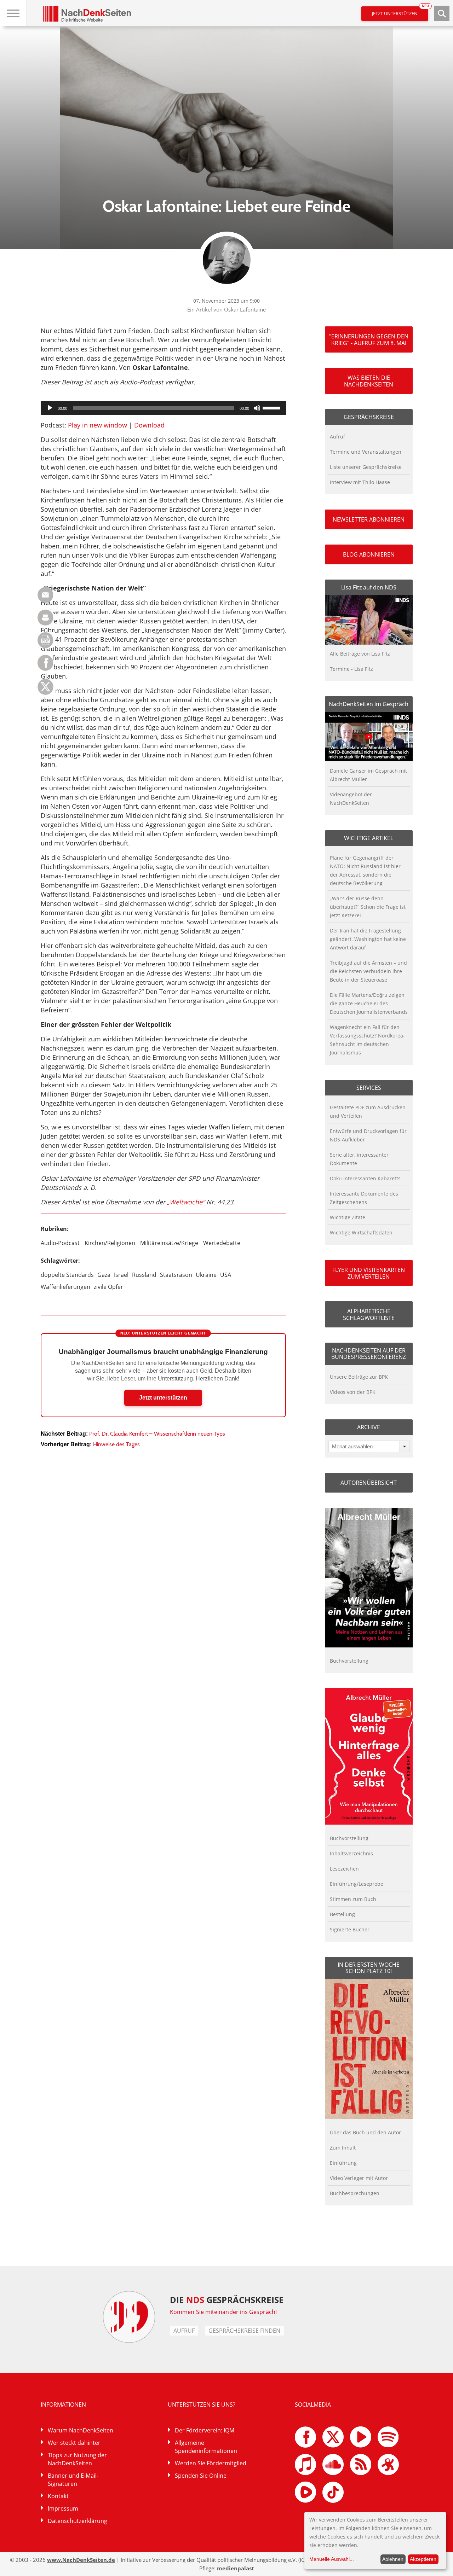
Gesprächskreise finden (244, 2331)
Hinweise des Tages (116, 1444)
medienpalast (236, 2568)
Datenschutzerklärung (78, 2521)
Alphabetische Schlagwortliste (369, 1314)
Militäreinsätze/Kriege (169, 1243)
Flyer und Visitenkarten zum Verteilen (369, 1273)
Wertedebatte (222, 1243)
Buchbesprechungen (355, 2193)
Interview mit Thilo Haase (360, 482)
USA (226, 1275)
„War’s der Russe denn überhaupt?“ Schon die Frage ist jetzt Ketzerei (368, 907)
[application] (163, 408)
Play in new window (98, 425)
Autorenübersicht (369, 1483)
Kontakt (58, 2496)
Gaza (104, 1275)
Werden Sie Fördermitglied (211, 2463)
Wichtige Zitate (348, 1217)
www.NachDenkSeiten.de (81, 2560)
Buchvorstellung (349, 1661)
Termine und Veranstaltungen (366, 452)
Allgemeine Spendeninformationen (206, 2447)
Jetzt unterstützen (400, 11)
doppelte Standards (67, 1275)
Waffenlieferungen (65, 1287)
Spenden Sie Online (201, 2476)
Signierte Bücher (350, 1929)
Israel (121, 1275)
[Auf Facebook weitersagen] (45, 669)
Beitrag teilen (45, 595)
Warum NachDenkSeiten (81, 2430)
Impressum (63, 2508)
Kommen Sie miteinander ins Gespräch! (223, 2312)
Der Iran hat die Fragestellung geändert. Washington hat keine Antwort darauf (368, 939)
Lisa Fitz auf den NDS (369, 587)
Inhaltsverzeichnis (351, 1853)
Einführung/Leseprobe (357, 1884)
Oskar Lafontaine (245, 309)
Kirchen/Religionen (110, 1243)
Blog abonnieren (369, 554)
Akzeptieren (423, 2559)
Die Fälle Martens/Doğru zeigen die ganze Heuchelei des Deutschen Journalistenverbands (369, 1003)
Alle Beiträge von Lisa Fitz (360, 654)
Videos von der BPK (353, 1392)
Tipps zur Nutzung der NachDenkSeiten (77, 2459)
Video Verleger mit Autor (359, 2178)
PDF (45, 640)
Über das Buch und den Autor (365, 2132)
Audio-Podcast (60, 1243)
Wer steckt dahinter (74, 2443)
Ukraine (206, 1275)
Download (149, 425)
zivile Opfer (108, 1287)
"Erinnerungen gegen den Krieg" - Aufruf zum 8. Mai (369, 339)
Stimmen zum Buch (353, 1899)
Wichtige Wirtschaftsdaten (361, 1232)
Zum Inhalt (343, 2148)
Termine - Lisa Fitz (351, 669)
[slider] (273, 407)
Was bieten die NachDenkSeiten (369, 381)
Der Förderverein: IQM (205, 2430)
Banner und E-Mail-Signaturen (73, 2480)
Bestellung (342, 1914)
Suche (442, 13)
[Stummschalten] (257, 408)
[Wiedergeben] (50, 408)
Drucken (45, 618)
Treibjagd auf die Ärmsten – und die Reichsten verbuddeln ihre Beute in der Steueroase (368, 971)
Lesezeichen (344, 1869)
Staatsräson (176, 1275)
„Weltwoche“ (186, 1202)
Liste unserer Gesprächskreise (366, 467)
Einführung (343, 2163)
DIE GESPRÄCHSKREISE (227, 2300)
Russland (144, 1275)
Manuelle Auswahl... (332, 2559)
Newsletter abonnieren (369, 519)
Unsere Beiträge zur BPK (359, 1377)
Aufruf (337, 437)
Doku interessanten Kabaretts (365, 1178)
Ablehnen (393, 2559)
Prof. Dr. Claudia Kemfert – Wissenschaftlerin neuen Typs (157, 1434)
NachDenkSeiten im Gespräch (369, 704)
